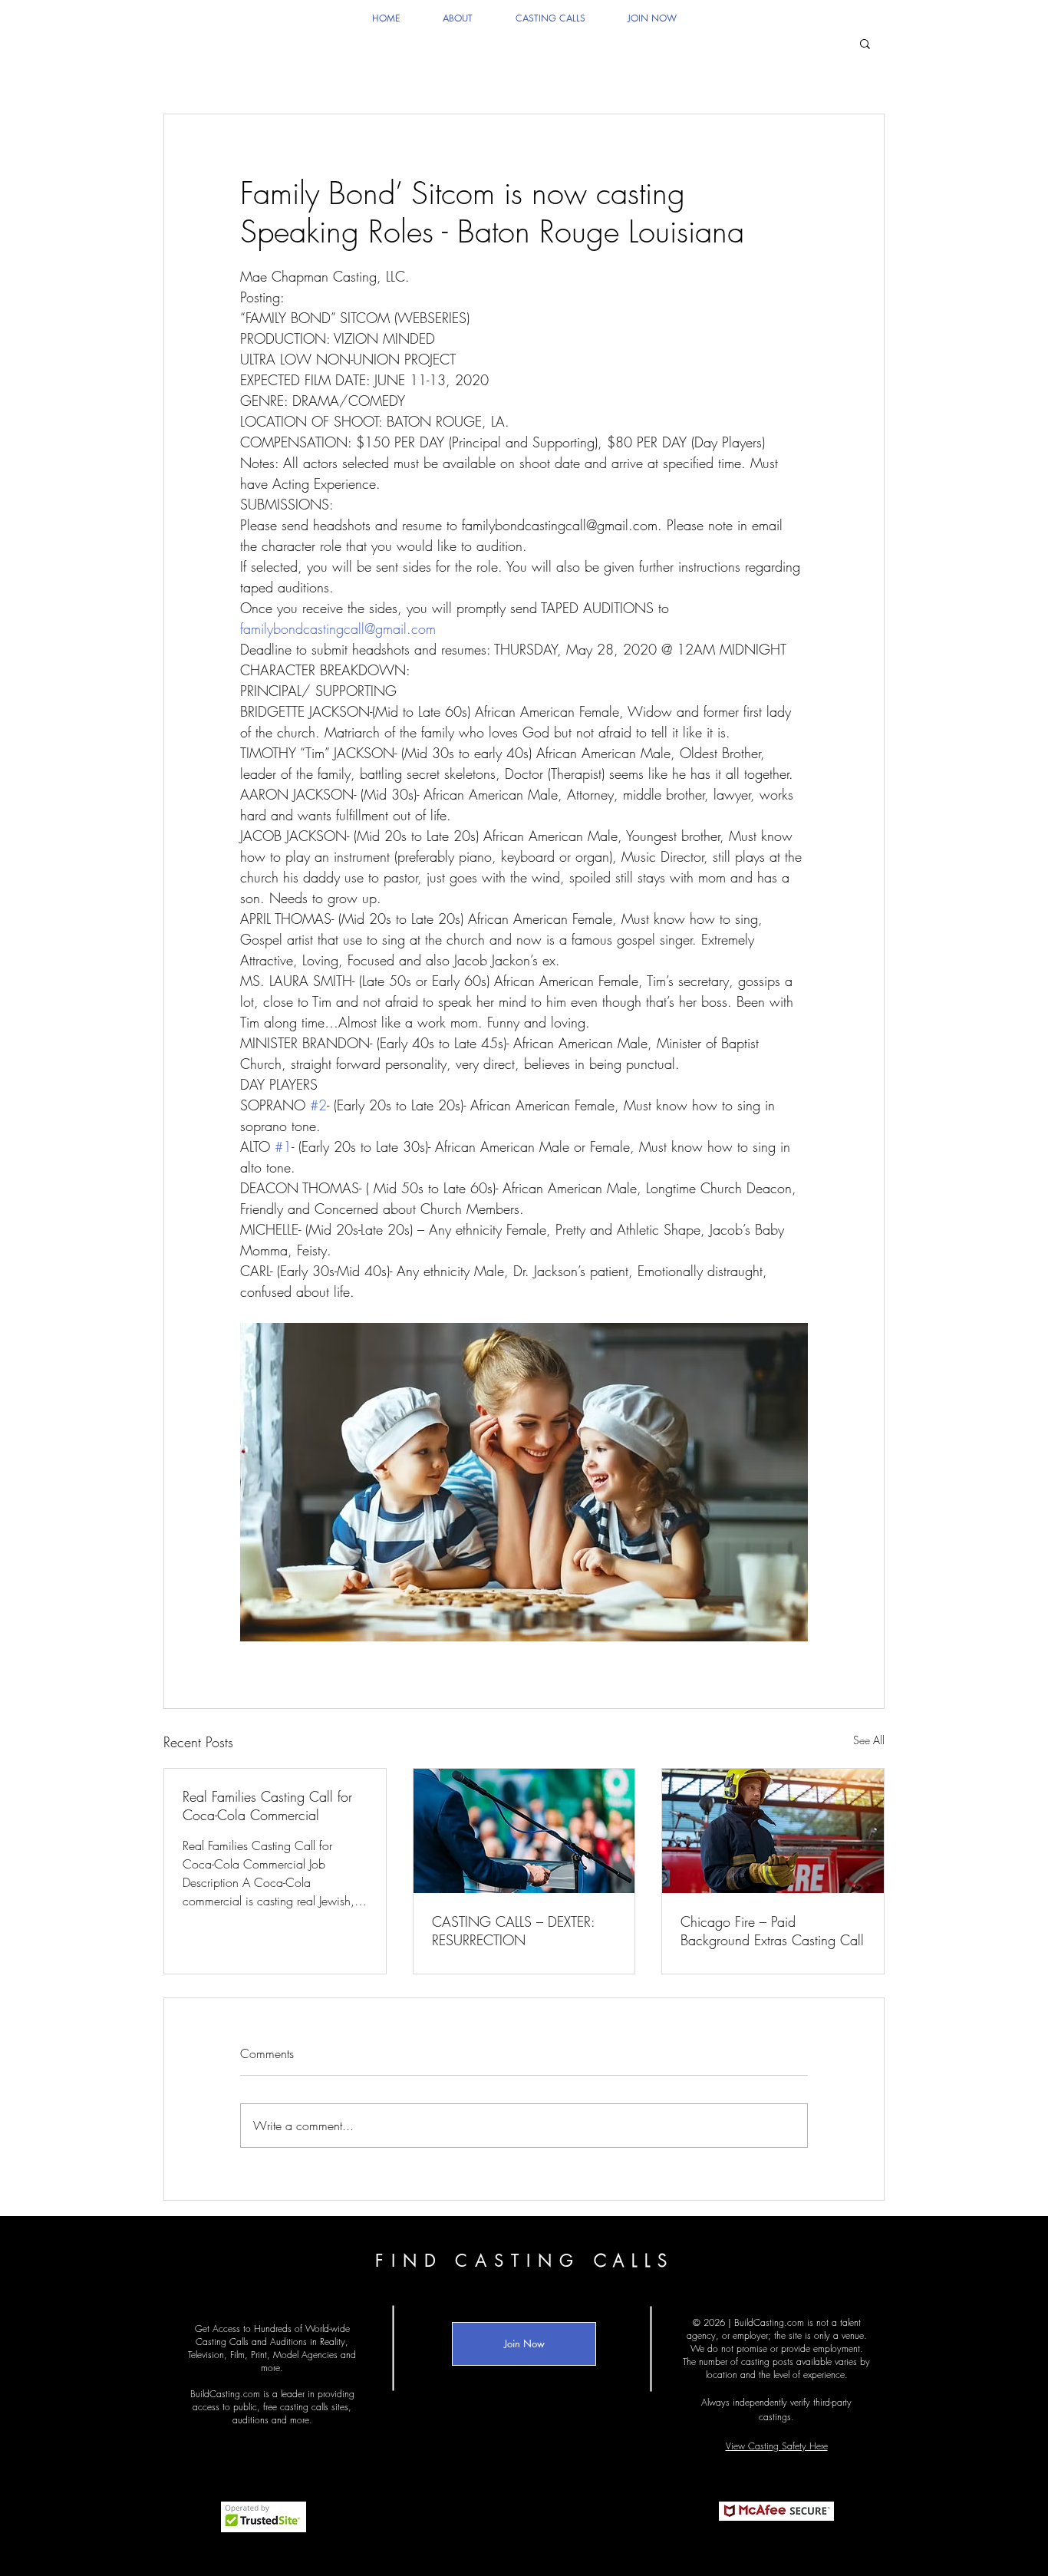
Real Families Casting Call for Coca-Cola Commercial (267, 1806)
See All (869, 1740)
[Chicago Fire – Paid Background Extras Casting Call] (773, 1831)
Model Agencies (305, 2355)
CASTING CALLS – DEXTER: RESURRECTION (513, 1931)
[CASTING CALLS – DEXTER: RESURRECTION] (524, 1831)
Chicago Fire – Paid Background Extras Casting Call (772, 1931)
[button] (865, 43)
